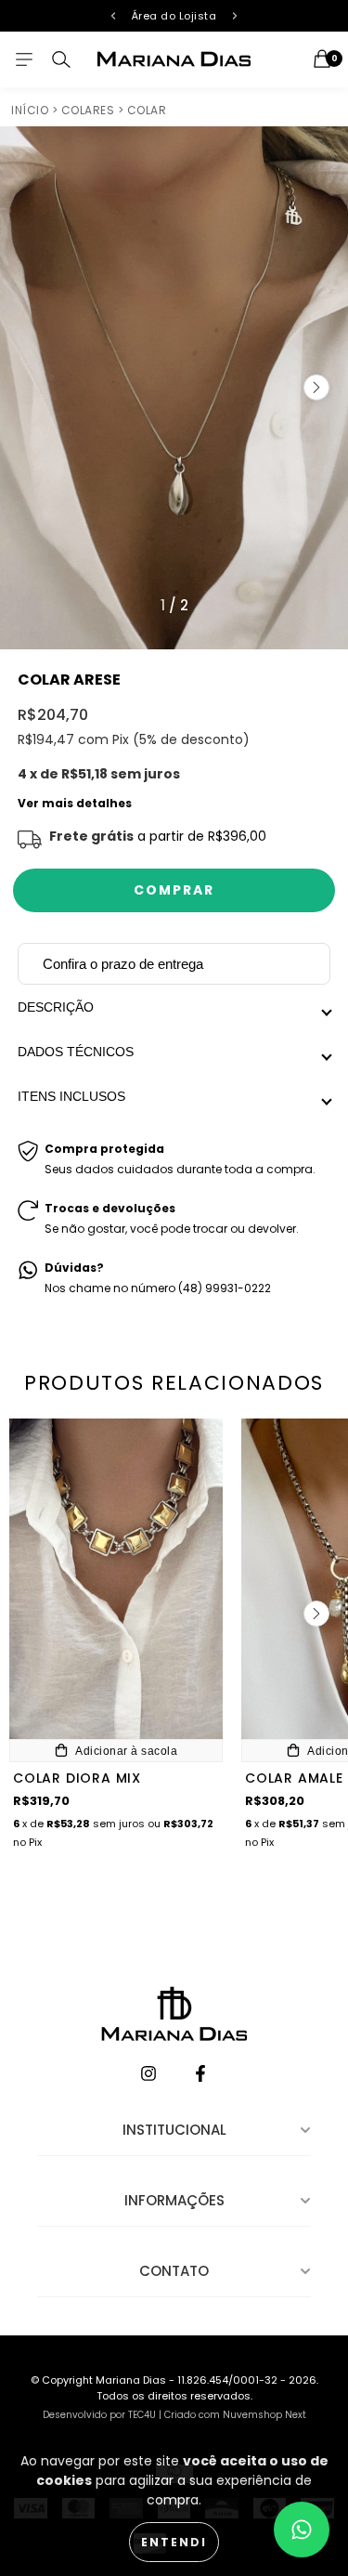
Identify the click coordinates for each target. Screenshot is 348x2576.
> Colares (84, 110)
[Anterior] (113, 16)
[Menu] (24, 59)
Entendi (174, 2542)
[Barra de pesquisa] (61, 59)
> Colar (142, 110)
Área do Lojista (174, 16)
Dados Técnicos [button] (77, 1052)
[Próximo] (235, 16)
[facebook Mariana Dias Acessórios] (200, 2075)
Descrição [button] (56, 1007)
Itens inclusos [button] (71, 1096)
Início (30, 110)
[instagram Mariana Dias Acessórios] (150, 2075)
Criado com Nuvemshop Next (235, 2415)
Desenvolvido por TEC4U (99, 2415)
